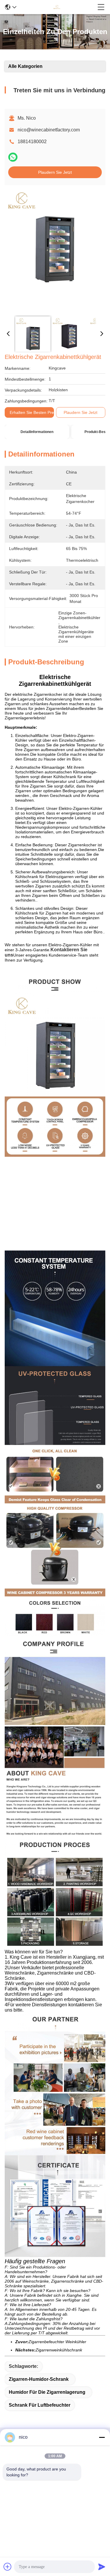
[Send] (102, 2567)
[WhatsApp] (13, 157)
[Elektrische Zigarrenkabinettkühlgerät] (54, 250)
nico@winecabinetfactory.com (49, 130)
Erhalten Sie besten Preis (33, 412)
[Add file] (8, 2567)
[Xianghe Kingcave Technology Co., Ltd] (57, 7)
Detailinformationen (37, 432)
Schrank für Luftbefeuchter (40, 2405)
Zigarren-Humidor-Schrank (39, 2379)
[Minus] (102, 2437)
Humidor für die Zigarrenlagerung (47, 2392)
